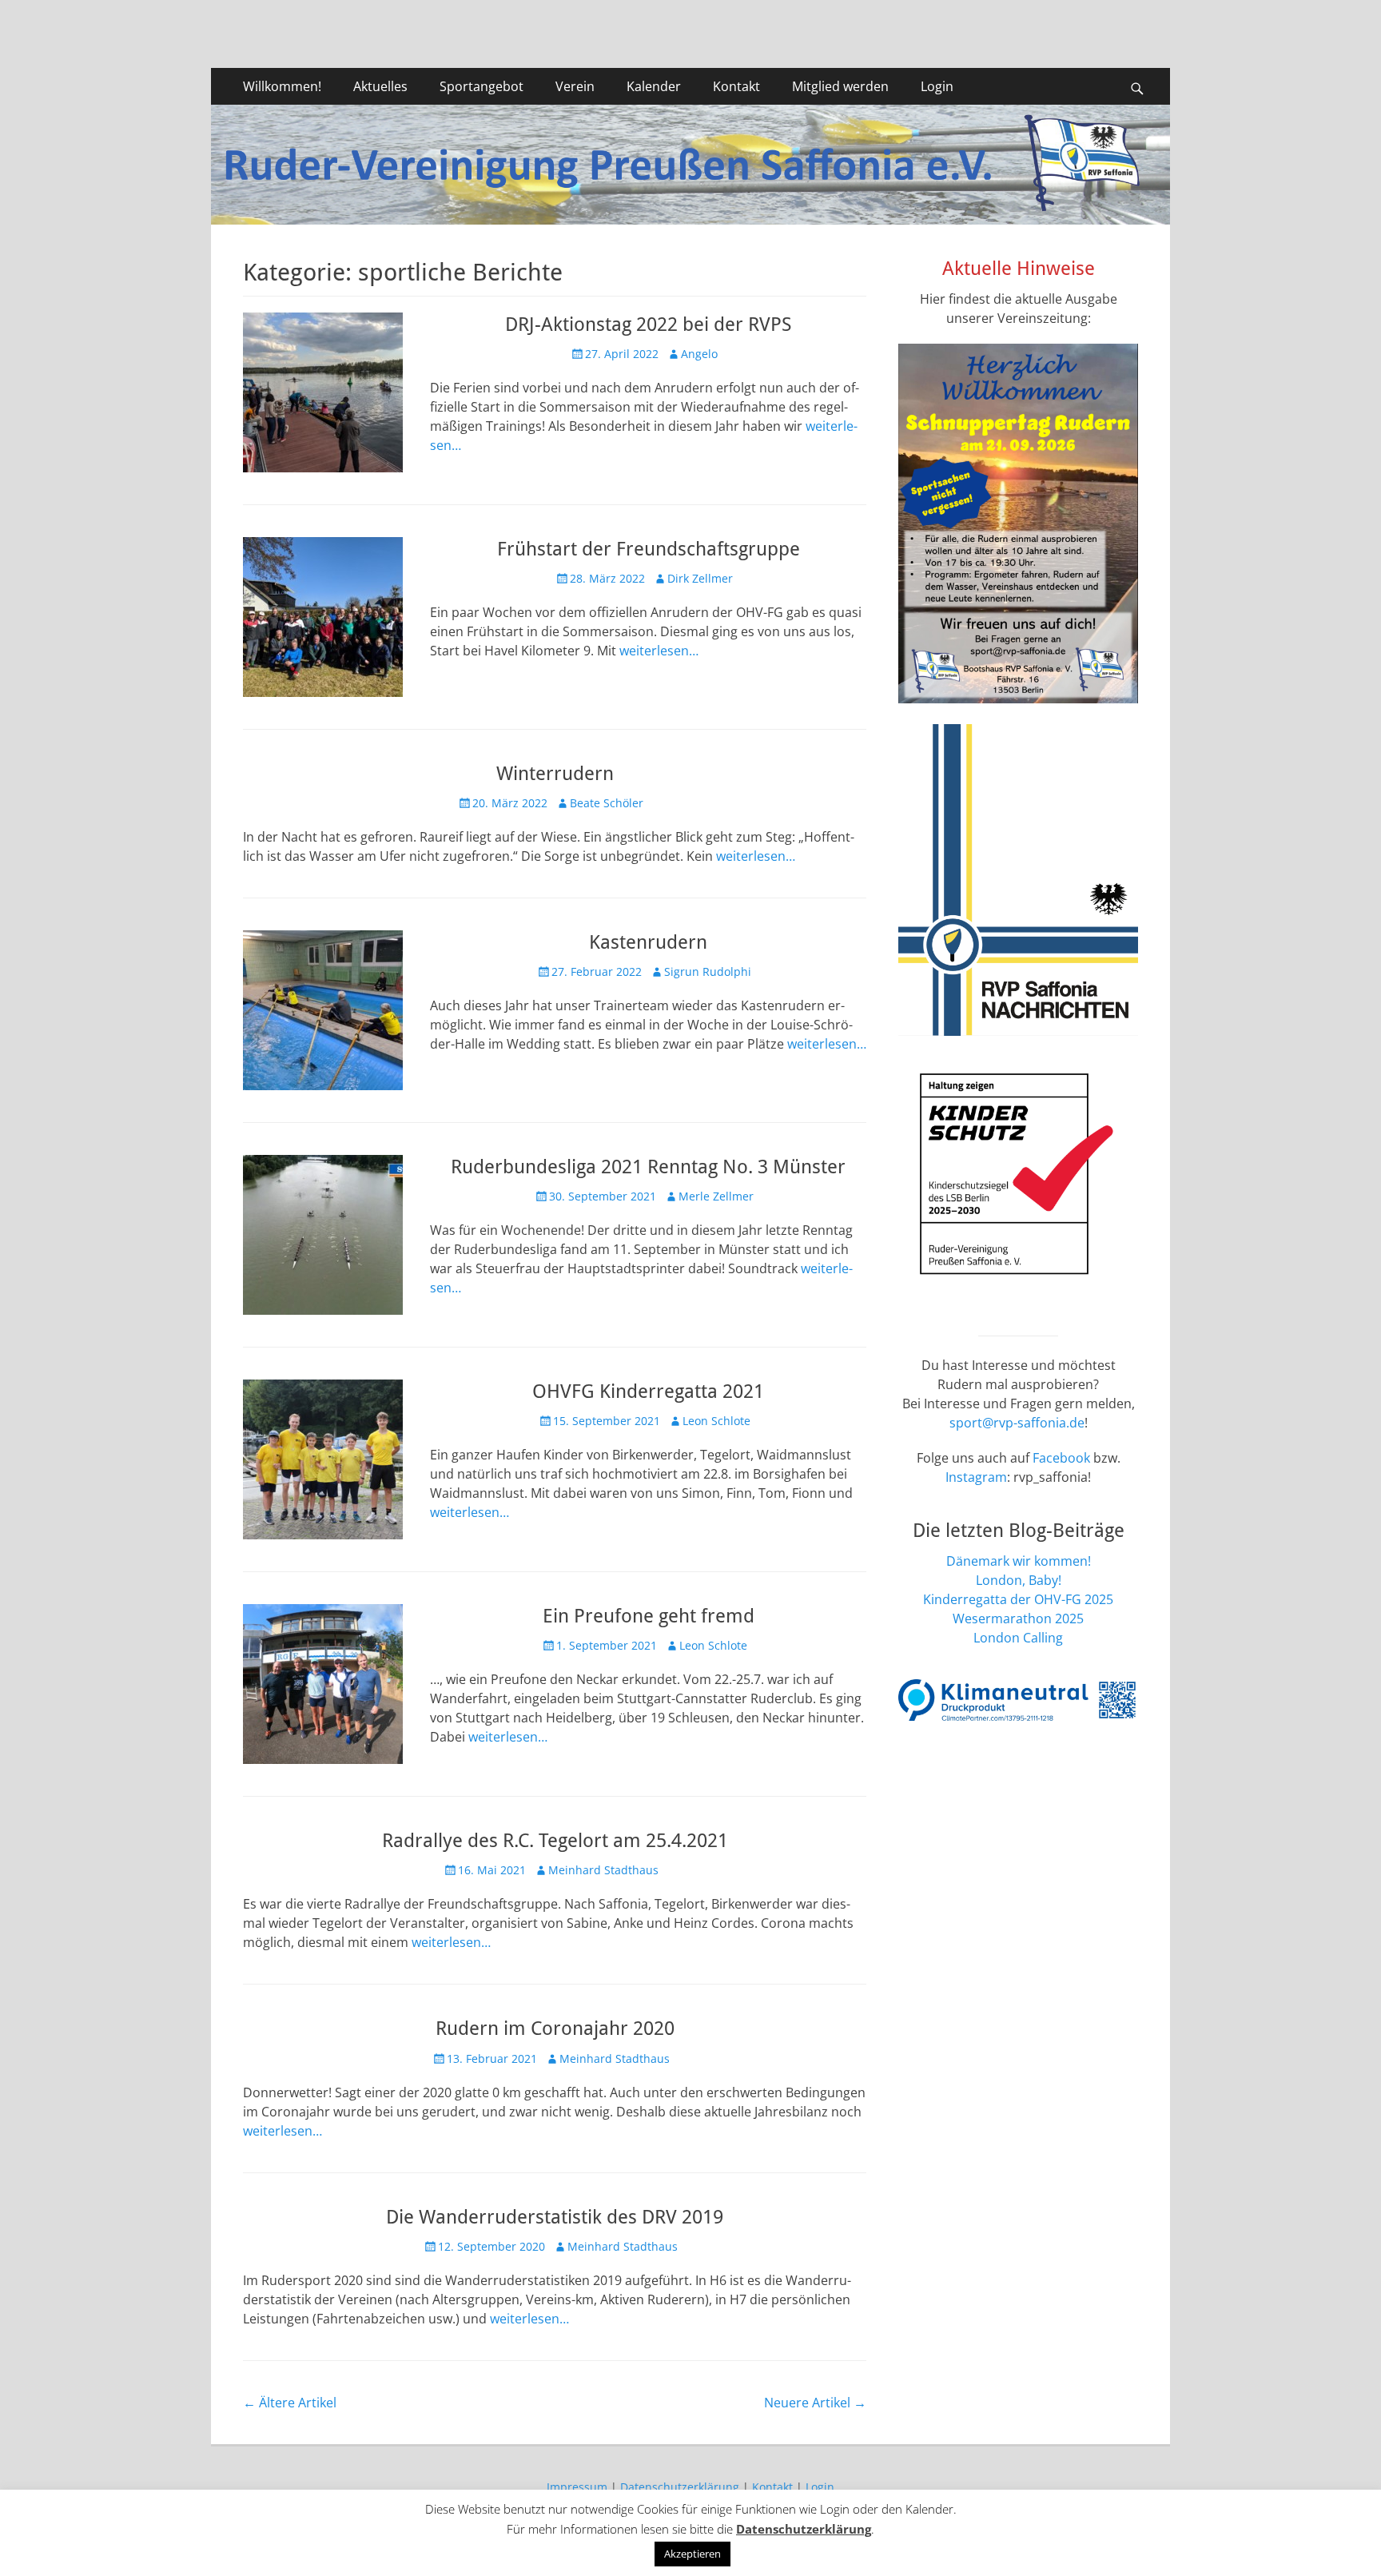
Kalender (654, 86)
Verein (575, 86)
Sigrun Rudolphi (708, 971)
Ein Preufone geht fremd (649, 1616)
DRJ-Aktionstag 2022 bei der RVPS (648, 324)
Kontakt (736, 86)
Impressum (577, 2487)
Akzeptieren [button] (692, 2554)
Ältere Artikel (290, 2403)
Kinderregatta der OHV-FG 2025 (1018, 1599)
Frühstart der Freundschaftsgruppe (649, 549)
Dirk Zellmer (700, 578)
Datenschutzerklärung (680, 2487)
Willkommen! (282, 86)
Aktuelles (380, 86)
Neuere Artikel (815, 2403)
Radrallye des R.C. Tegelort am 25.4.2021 (555, 1841)
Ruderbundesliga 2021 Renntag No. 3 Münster (648, 1167)
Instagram (976, 1477)
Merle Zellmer (716, 1196)
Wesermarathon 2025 (1018, 1618)
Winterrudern (555, 774)
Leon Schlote (716, 1421)
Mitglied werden (840, 86)
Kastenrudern (648, 942)
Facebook (1061, 1458)
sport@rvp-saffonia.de (1017, 1423)
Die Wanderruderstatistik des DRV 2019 (555, 2217)
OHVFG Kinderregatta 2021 (648, 1392)
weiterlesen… (659, 651)
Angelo (699, 354)
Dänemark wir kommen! (1019, 1561)
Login (937, 86)
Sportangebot (482, 86)
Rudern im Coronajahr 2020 (555, 2029)
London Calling (1018, 1638)
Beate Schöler (607, 803)
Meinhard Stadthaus (603, 1870)
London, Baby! (1019, 1580)
